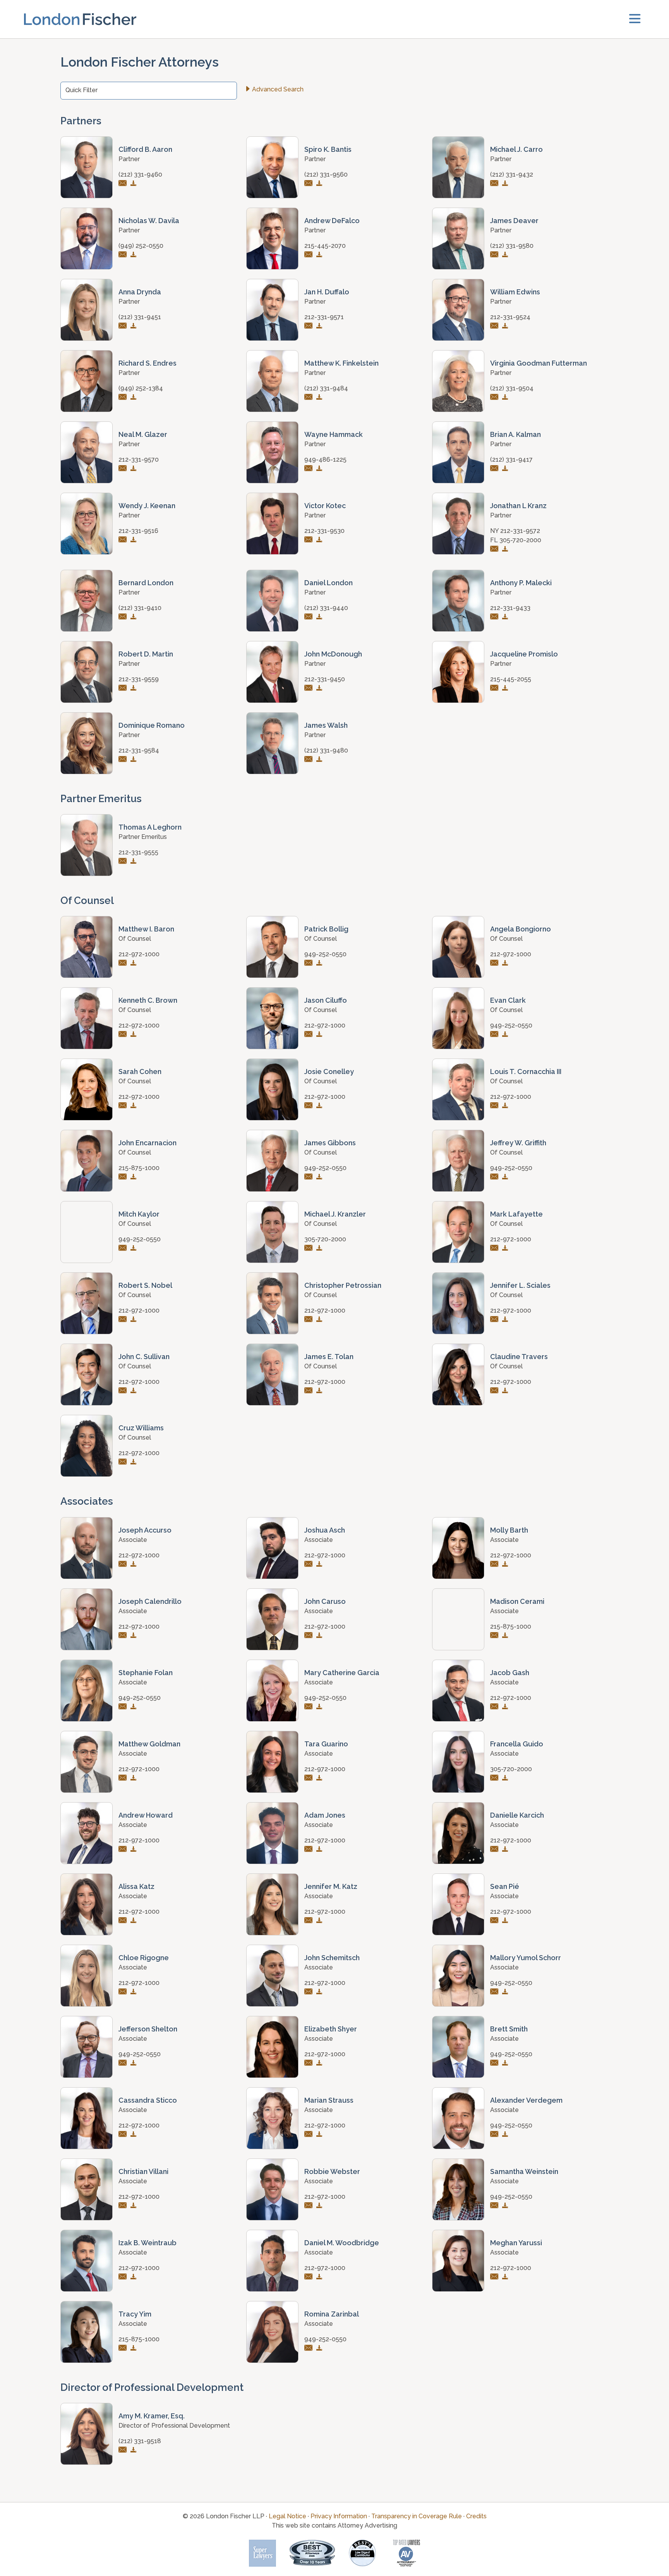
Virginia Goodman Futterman (539, 363)
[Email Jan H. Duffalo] (310, 326)
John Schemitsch (332, 1958)
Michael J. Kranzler (335, 1214)
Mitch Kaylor (139, 1214)
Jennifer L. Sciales (520, 1285)
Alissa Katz (136, 1886)
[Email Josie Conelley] (310, 1106)
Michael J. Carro (516, 149)
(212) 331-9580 (512, 246)
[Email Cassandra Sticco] (124, 2135)
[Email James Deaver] (495, 255)
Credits (476, 2516)
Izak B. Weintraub (148, 2243)
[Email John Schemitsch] (310, 1992)
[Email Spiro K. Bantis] (310, 184)
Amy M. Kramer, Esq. (152, 2416)
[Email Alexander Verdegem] (495, 2135)
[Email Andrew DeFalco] (310, 255)
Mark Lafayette (516, 1214)
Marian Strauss (329, 2100)
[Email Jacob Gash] (495, 1707)
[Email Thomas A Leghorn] (124, 862)
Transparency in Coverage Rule (417, 2516)
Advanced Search (278, 89)
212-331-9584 (139, 750)
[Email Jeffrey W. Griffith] (495, 1177)
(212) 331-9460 (140, 174)
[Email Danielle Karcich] (495, 1850)
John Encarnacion (148, 1143)
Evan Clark (508, 1000)
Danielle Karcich (517, 1815)
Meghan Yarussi (516, 2243)
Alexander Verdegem (526, 2100)
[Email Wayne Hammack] (310, 469)
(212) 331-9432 (512, 174)
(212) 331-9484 (326, 388)
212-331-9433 (510, 608)
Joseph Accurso (145, 1530)
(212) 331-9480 (326, 750)
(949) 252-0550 (141, 246)
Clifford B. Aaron (145, 149)
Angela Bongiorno (521, 929)
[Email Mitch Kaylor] (124, 1248)
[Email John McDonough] (310, 688)
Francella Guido (517, 1744)
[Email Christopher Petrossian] (310, 1320)
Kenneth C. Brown (148, 1000)
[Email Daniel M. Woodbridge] (310, 2277)
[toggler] (635, 19)
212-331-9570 (139, 460)
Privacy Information (339, 2516)
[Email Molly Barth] (495, 1565)
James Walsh (326, 725)
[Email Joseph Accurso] (124, 1565)
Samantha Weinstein (524, 2171)
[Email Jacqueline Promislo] (495, 688)
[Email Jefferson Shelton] (124, 2063)
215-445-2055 (511, 679)
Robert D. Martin (146, 654)
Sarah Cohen (140, 1071)
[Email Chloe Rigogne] (124, 1992)
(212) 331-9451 (140, 317)
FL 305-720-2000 (516, 540)
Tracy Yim (135, 2314)
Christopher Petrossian (343, 1285)
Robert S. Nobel (145, 1285)
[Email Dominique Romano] (124, 760)
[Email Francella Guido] (495, 1778)
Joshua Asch (325, 1530)
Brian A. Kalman (515, 434)
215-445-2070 (325, 246)
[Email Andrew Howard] (124, 1850)
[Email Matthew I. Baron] (124, 963)
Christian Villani (143, 2171)
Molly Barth (509, 1530)
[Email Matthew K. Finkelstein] (310, 398)
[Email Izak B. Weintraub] (124, 2277)
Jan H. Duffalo (327, 292)
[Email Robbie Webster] (310, 2206)
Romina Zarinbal (332, 2314)
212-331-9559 (139, 679)
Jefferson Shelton (148, 2029)
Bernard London (146, 583)
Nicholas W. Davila (149, 221)
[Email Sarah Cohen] (124, 1106)
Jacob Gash (510, 1673)
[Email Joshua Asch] (310, 1565)
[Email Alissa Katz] (124, 1921)
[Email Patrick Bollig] (310, 963)
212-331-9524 (510, 317)
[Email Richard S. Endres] (124, 398)
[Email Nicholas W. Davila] (124, 255)
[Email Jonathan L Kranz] (495, 549)
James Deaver (514, 221)
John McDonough (333, 654)
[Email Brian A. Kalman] (495, 469)
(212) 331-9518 (140, 2441)
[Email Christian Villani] (124, 2206)
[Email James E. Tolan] (310, 1391)
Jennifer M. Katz (331, 1886)
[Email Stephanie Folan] (124, 1707)
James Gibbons (330, 1143)
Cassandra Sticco (148, 2100)
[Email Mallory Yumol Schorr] (495, 1992)
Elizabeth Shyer (331, 2029)
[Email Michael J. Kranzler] (310, 1248)
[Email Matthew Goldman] (124, 1778)
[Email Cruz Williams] (124, 1462)
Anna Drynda (140, 292)
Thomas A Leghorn (150, 827)
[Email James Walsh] (310, 760)
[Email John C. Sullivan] (124, 1391)
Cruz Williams (141, 1428)
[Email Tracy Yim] (124, 2348)
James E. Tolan (329, 1357)
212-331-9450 (325, 679)
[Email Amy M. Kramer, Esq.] (124, 2450)
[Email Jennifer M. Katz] (310, 1921)
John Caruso (325, 1601)
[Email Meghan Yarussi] (495, 2277)
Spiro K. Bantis (328, 149)
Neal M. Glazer (143, 434)
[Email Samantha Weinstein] (495, 2206)
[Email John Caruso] (310, 1636)
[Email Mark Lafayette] (495, 1248)
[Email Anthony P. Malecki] (495, 617)
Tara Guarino (326, 1744)
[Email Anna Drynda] (124, 326)
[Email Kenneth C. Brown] (124, 1035)
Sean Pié (505, 1886)
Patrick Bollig (326, 929)
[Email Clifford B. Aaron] (124, 184)
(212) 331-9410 (140, 608)
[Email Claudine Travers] (495, 1391)
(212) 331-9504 (512, 388)
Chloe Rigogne (144, 1958)
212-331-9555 (138, 852)
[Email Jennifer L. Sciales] (495, 1320)
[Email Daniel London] (310, 617)
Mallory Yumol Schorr (526, 1958)
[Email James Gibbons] (310, 1177)
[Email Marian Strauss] (310, 2135)
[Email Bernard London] (124, 617)
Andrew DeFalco (332, 221)
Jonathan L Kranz (518, 506)
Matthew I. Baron (146, 929)
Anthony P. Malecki (521, 583)
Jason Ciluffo (326, 1000)
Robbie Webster (332, 2171)
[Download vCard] (135, 184)
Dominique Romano (152, 725)
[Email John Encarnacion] (124, 1177)
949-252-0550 (325, 954)
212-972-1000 (139, 954)
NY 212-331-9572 (515, 531)
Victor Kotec (325, 506)
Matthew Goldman (149, 1744)
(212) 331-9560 (326, 174)
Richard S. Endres (148, 363)
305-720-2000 (325, 1239)
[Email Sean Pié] (495, 1921)
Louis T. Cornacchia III (526, 1071)
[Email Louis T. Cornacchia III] (495, 1106)
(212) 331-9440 (326, 608)
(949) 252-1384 (141, 388)
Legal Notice (287, 2516)
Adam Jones (325, 1815)
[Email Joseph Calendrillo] (124, 1636)
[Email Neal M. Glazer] (124, 469)
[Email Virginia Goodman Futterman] (495, 398)
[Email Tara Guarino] (310, 1778)
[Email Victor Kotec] (310, 540)
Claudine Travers (519, 1357)
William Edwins (515, 292)
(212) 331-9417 (511, 460)
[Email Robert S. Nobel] (124, 1320)
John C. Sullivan (144, 1357)
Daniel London (328, 583)
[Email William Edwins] (495, 326)
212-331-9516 (138, 531)
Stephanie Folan (146, 1673)
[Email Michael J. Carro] (495, 184)
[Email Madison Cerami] (495, 1636)
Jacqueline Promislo (524, 654)
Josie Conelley (329, 1071)
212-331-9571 (324, 317)
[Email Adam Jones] (310, 1850)
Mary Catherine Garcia (342, 1673)
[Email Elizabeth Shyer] (310, 2063)
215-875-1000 (139, 1168)
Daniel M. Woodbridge (342, 2243)
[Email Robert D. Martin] (124, 688)
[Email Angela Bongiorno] (495, 963)
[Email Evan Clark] (495, 1035)
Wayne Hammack (334, 434)
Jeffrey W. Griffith (518, 1143)
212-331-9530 (324, 531)
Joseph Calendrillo (150, 1601)
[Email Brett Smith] (495, 2063)
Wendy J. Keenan (147, 506)
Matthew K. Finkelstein (341, 363)
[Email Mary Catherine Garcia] (310, 1707)
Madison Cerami (517, 1601)
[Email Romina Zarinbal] (310, 2348)
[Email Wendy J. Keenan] (124, 540)
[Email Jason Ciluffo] (310, 1035)
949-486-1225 (325, 460)
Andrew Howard (146, 1815)
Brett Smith (509, 2029)
